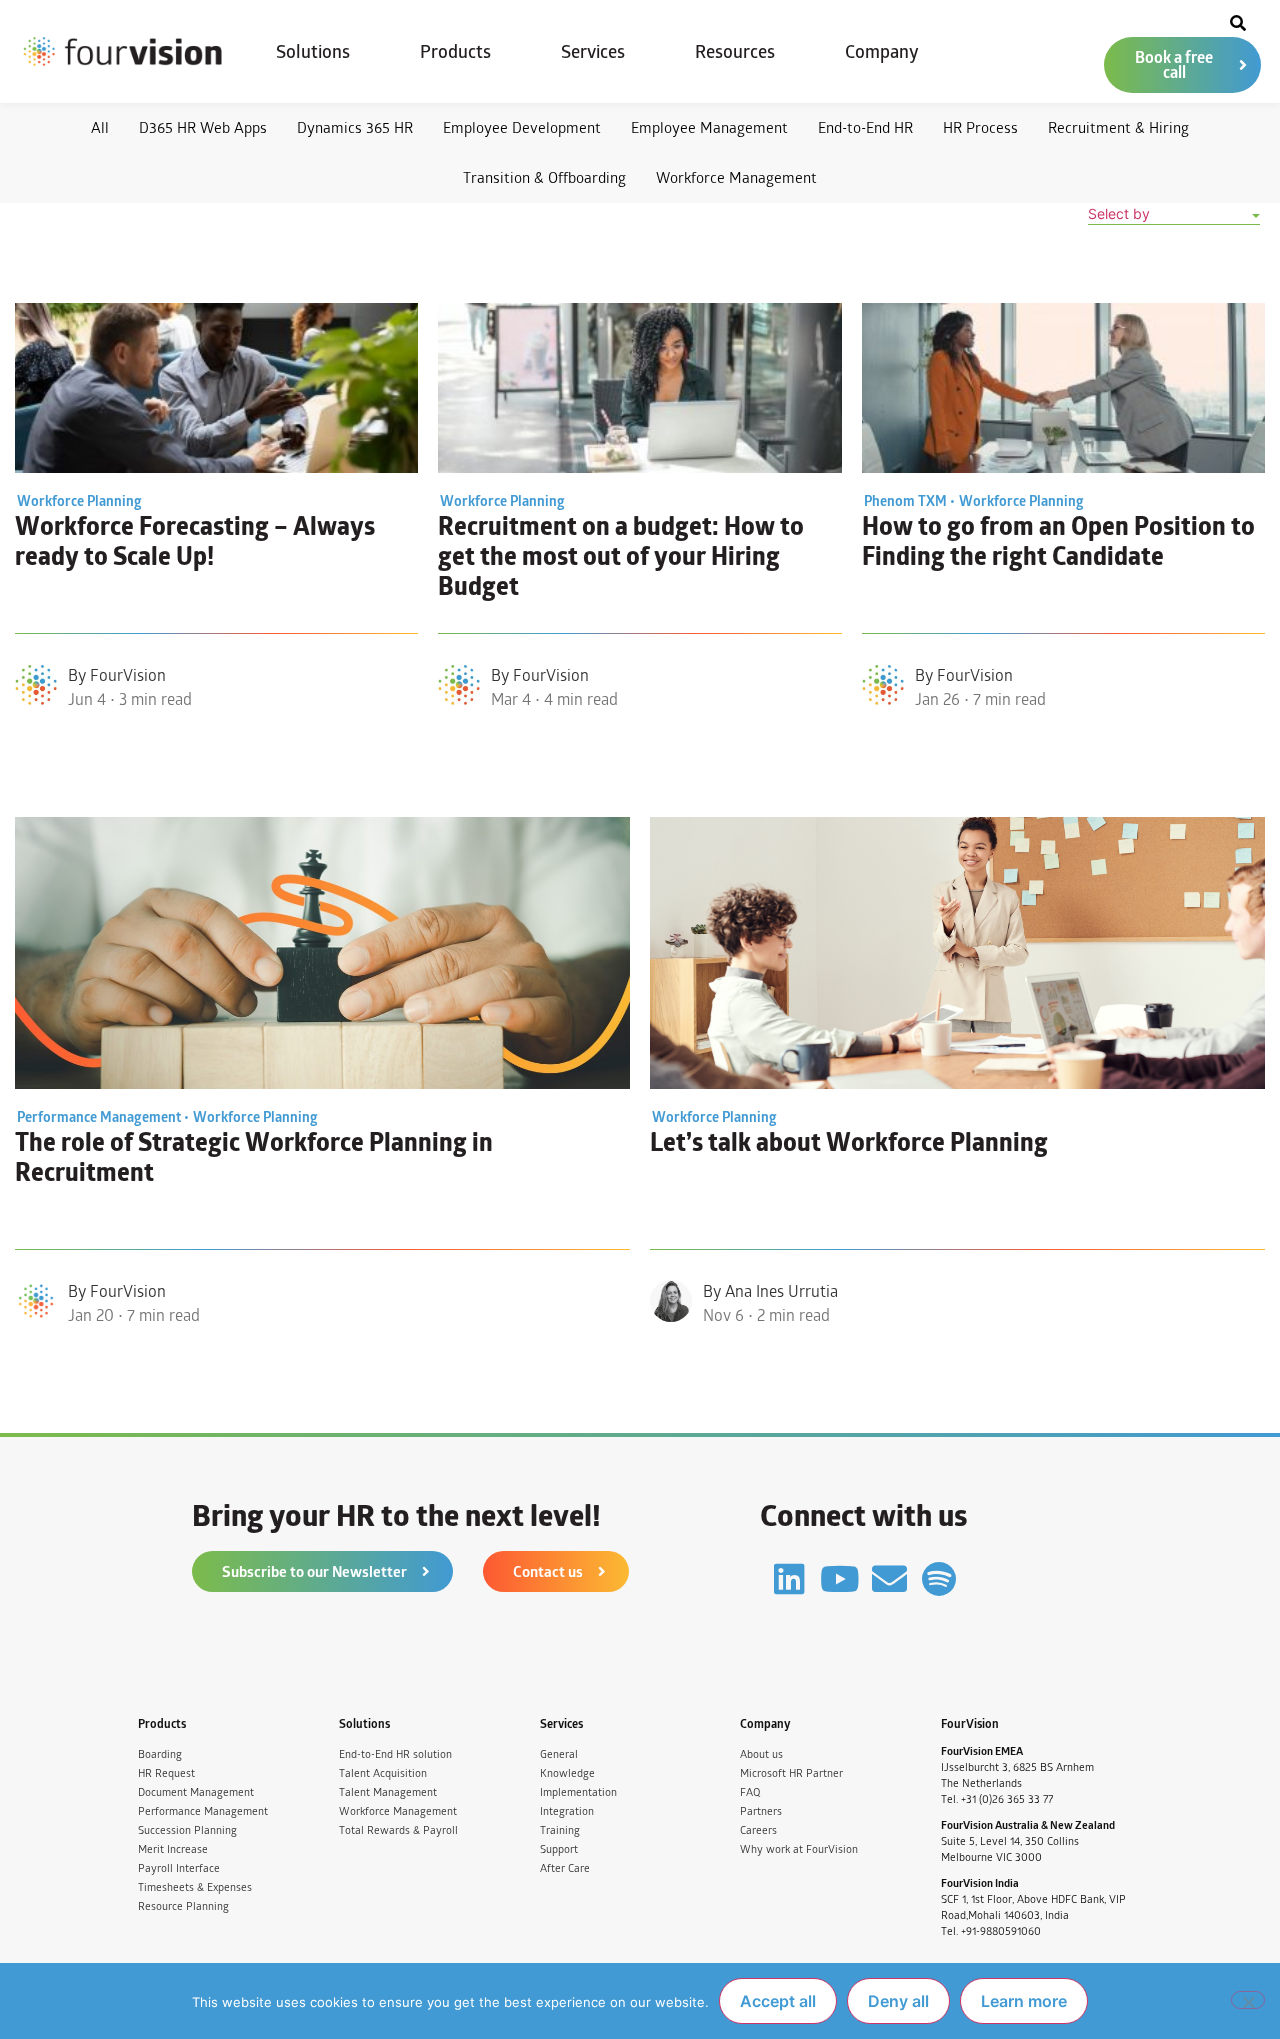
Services (593, 52)
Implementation (578, 1792)
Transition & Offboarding (544, 177)
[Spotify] (939, 1578)
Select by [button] (1119, 213)
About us (761, 1754)
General (559, 1754)
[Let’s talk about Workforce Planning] (957, 953)
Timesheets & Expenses (195, 1887)
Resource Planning (183, 1906)
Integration (567, 1811)
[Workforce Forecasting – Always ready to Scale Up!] (216, 388)
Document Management (196, 1792)
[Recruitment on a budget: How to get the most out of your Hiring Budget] (639, 388)
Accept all (778, 2001)
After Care (565, 1868)
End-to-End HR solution (395, 1754)
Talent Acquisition (383, 1773)
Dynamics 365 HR (355, 127)
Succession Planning (187, 1830)
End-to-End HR (865, 127)
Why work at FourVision (799, 1849)
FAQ (750, 1792)
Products (455, 52)
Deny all (898, 2001)
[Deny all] (1248, 2000)
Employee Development (522, 127)
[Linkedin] (789, 1578)
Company (882, 52)
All (100, 127)
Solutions (313, 52)
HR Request (166, 1773)
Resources (735, 52)
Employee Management (709, 127)
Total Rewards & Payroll (398, 1830)
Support (559, 1849)
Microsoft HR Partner (791, 1773)
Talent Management (388, 1792)
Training (560, 1830)
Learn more (1024, 2001)
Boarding (160, 1754)
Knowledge (567, 1773)
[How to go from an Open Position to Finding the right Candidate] (1063, 388)
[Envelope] (889, 1578)
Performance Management (203, 1811)
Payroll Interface (179, 1868)
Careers (758, 1830)
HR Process (980, 127)
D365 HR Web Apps (203, 127)
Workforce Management (736, 177)
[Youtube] (839, 1578)
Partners (761, 1811)
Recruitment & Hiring (1118, 127)
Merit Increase (173, 1849)
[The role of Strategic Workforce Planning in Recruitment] (322, 953)
